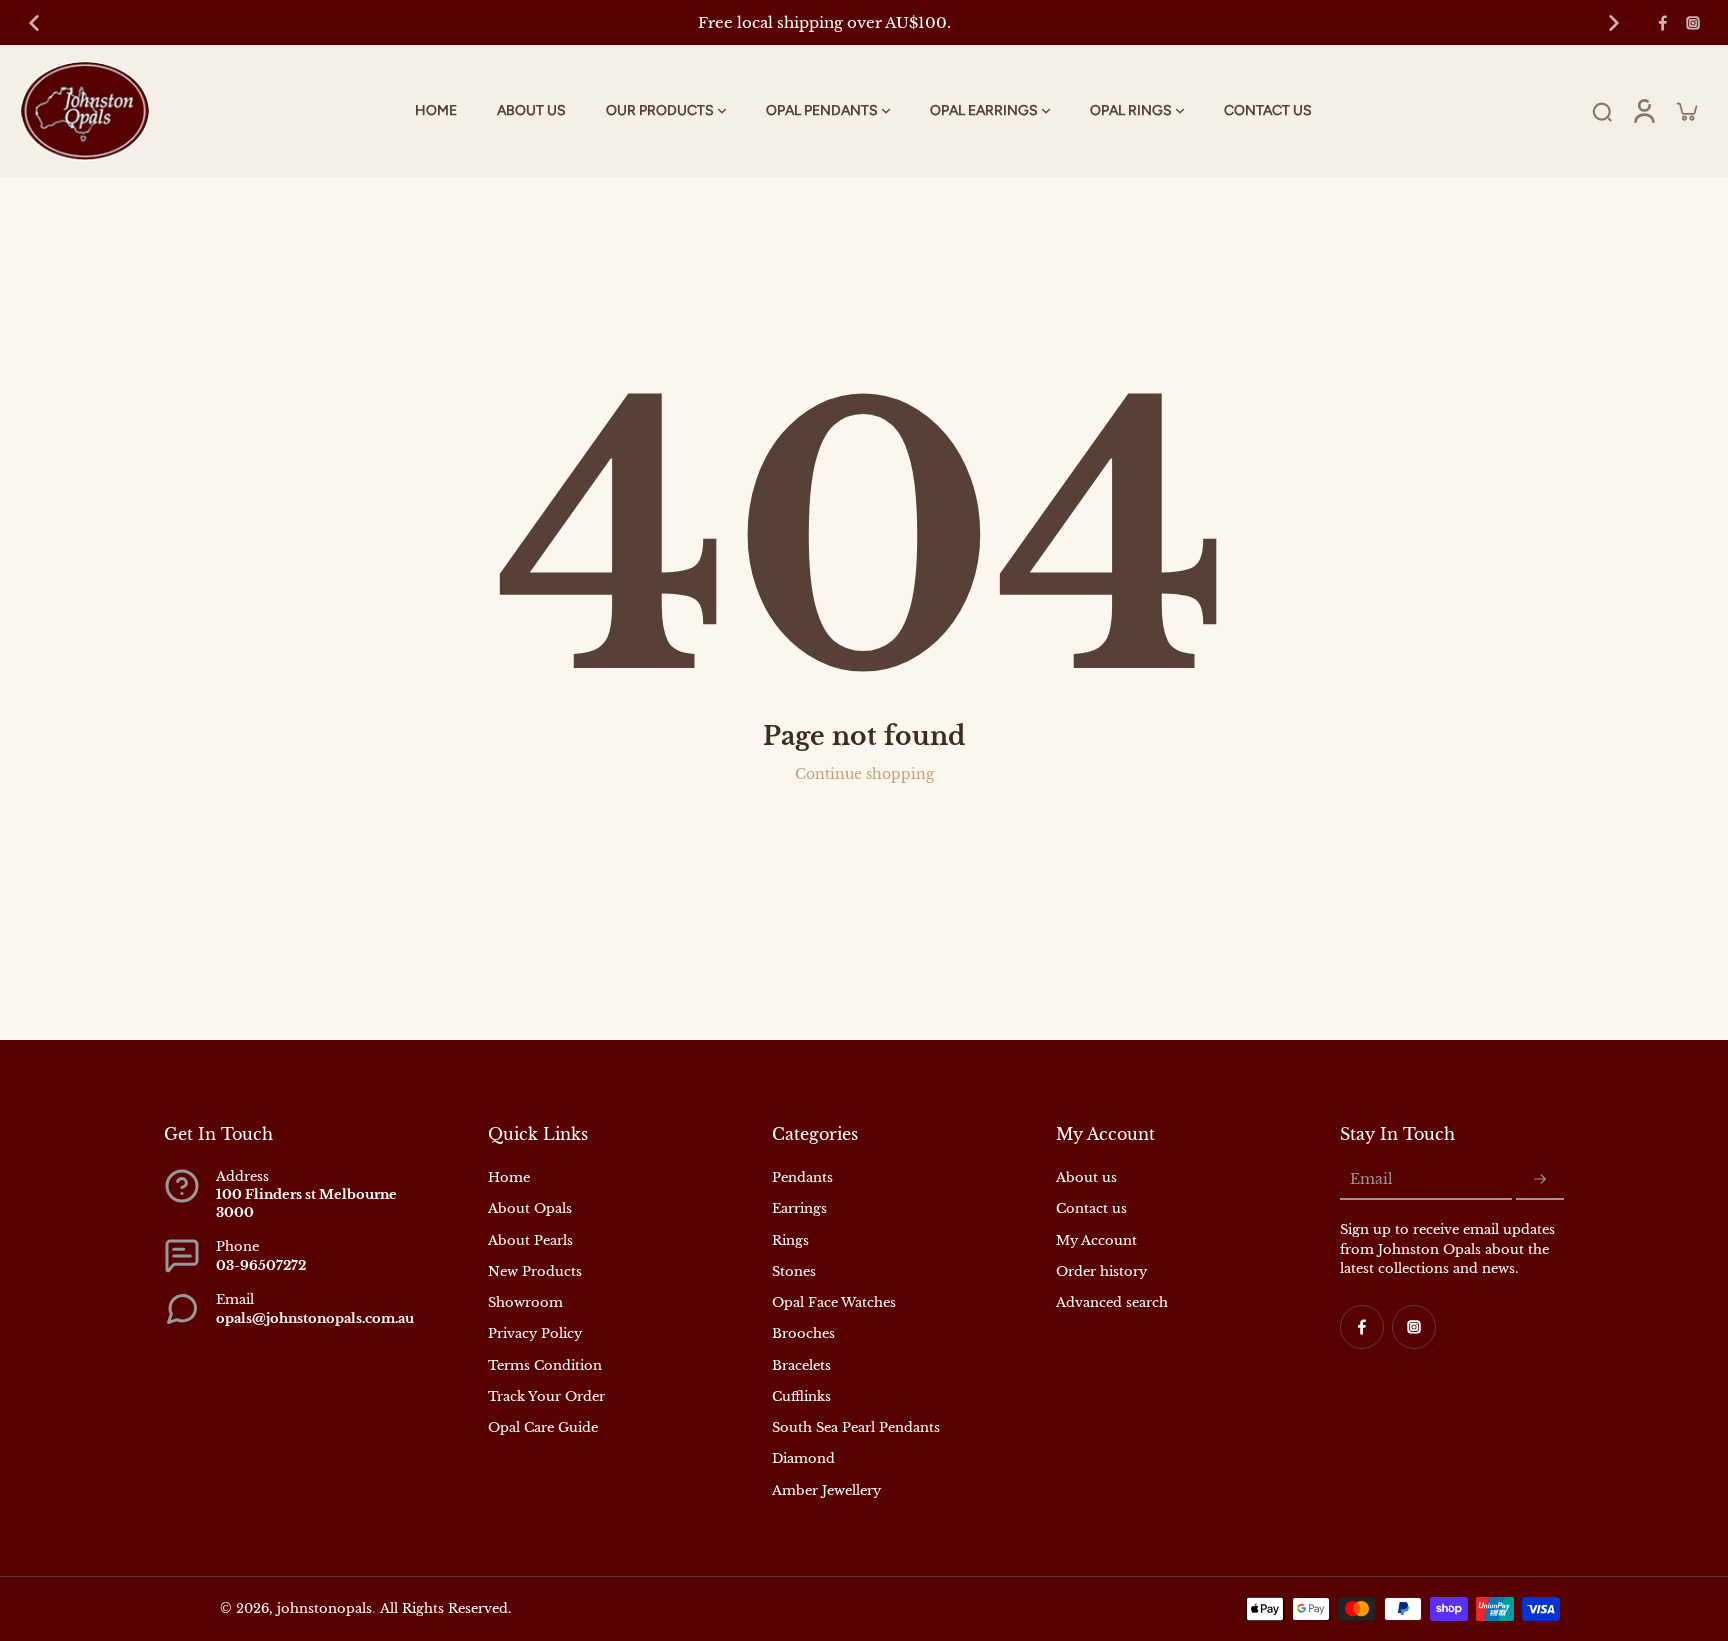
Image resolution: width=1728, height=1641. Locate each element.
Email (1371, 1179)
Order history (1101, 1271)
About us (1086, 1177)
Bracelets (801, 1365)
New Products (535, 1271)
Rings (790, 1240)
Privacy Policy (535, 1333)
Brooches (803, 1333)
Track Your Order (546, 1396)
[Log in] (1644, 111)
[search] (1602, 111)
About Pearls (530, 1240)
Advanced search (1112, 1302)
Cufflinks (801, 1396)
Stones (794, 1271)
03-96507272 (261, 1265)
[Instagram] (1693, 23)
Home (509, 1177)
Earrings (799, 1208)
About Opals (530, 1208)
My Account (1096, 1240)
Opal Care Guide (543, 1427)
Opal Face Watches (834, 1302)
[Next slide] (1614, 23)
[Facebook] (1663, 23)
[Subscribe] (1540, 1180)
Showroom (525, 1302)
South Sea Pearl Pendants (856, 1427)
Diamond (803, 1458)
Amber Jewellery (826, 1490)
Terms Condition (545, 1365)
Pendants (802, 1177)
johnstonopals (324, 1608)
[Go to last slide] (34, 23)
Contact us (1091, 1208)
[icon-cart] (1686, 111)
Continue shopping (864, 774)
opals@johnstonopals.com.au (315, 1318)
